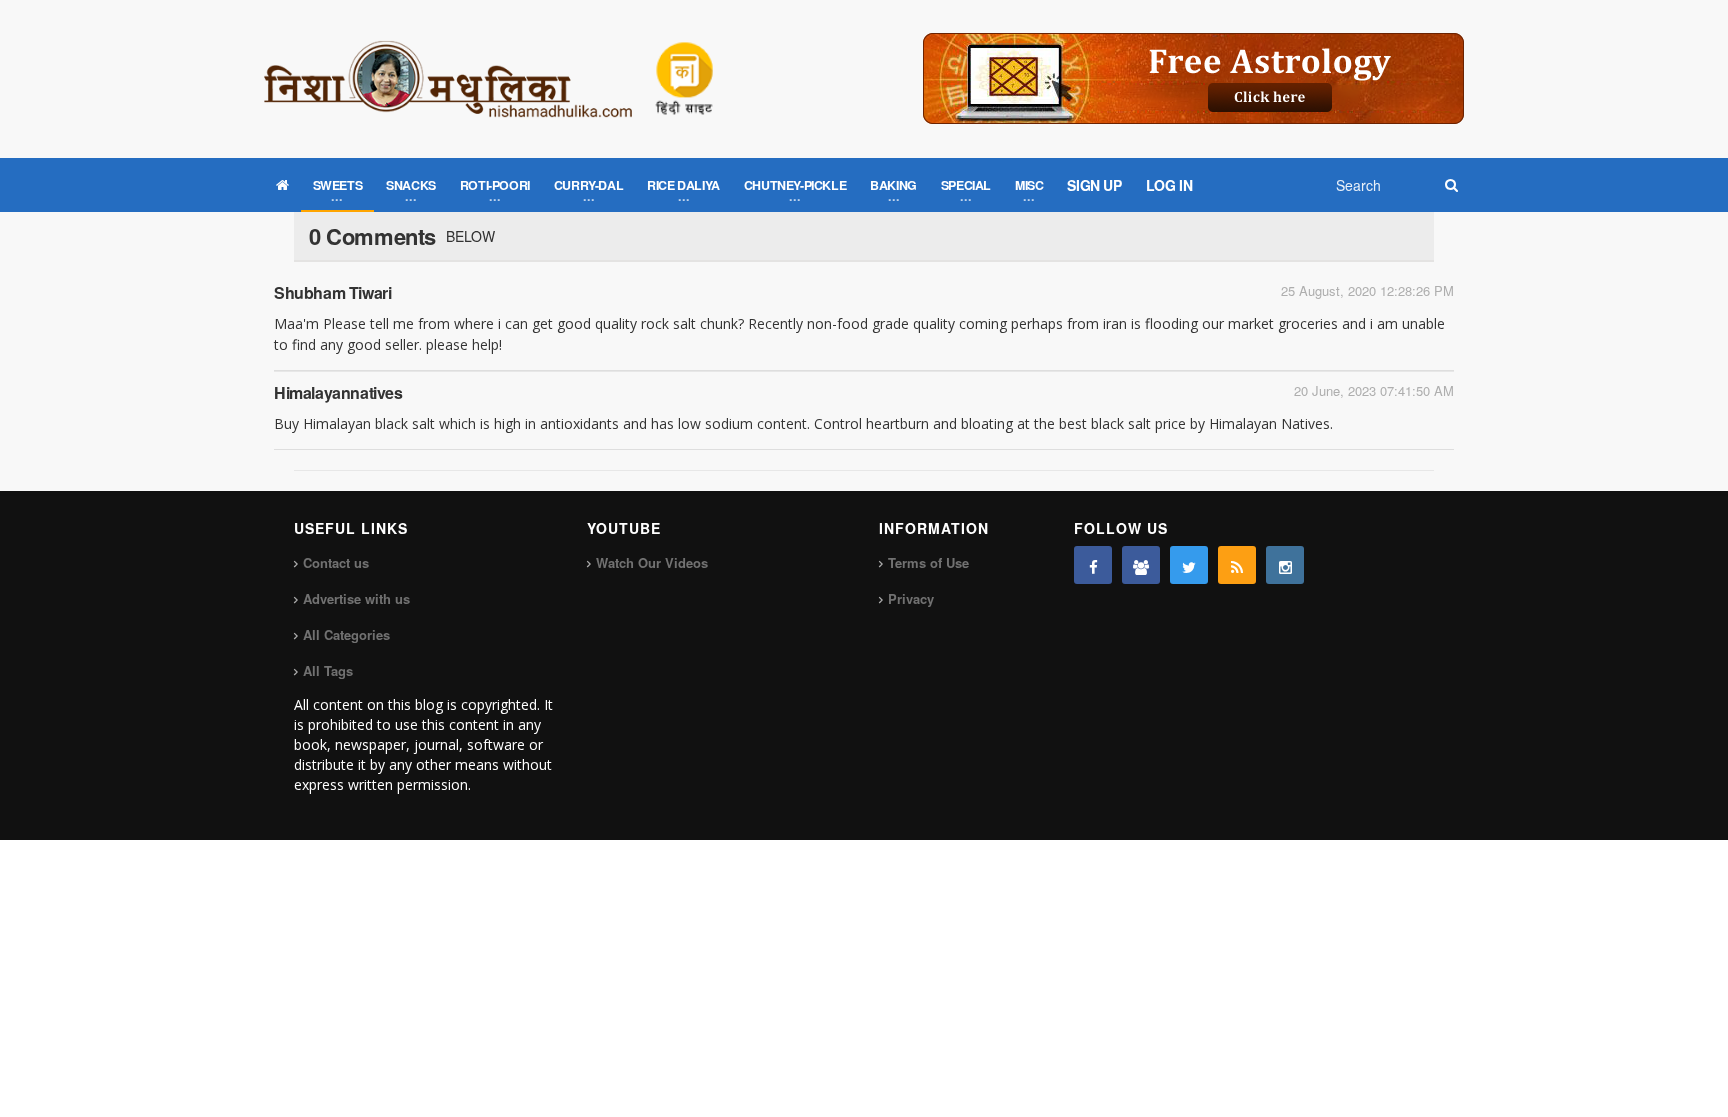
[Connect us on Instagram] (1285, 565)
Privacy (911, 598)
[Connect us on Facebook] (1093, 565)
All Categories (346, 634)
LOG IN (1169, 185)
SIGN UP (1094, 185)
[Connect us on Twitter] (1189, 565)
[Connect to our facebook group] (1141, 565)
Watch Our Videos (652, 562)
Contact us (336, 562)
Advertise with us (356, 598)
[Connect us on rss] (1237, 565)
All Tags (328, 670)
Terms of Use (928, 562)
